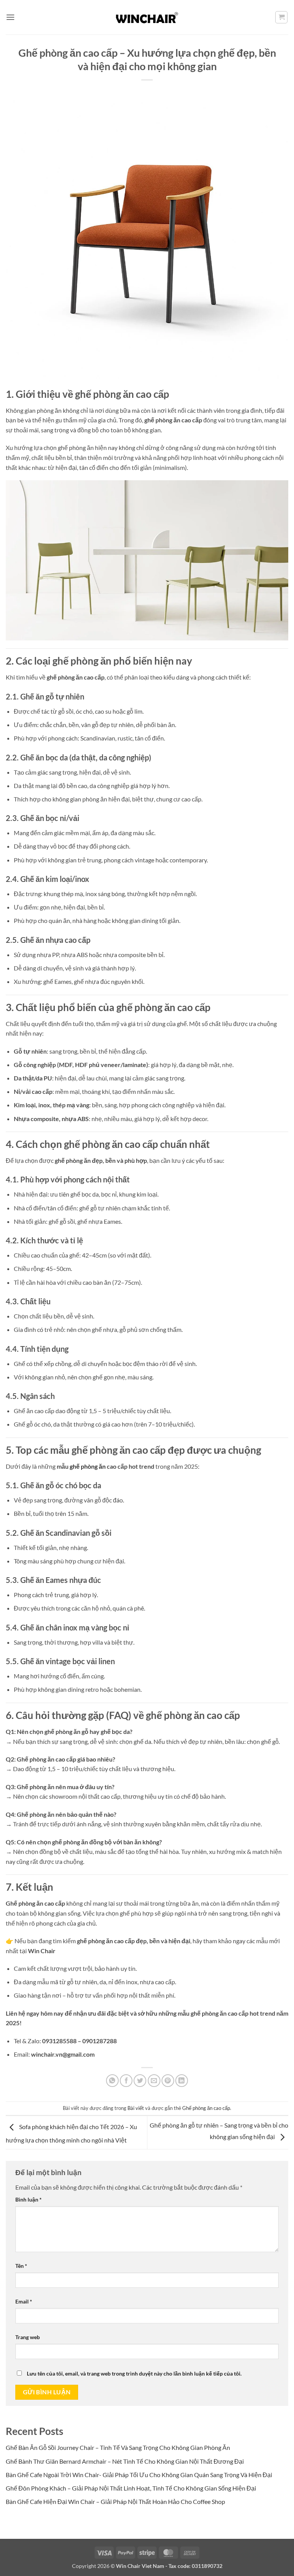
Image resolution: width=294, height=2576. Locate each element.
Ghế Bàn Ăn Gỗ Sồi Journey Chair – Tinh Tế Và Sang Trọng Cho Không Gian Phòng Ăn (118, 2447)
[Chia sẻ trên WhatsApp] (112, 2081)
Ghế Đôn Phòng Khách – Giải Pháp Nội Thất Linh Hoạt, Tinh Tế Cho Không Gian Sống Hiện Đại (131, 2488)
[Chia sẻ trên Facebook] (126, 2081)
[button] (10, 17)
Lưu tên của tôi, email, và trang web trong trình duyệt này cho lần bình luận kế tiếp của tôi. (134, 2373)
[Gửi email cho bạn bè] (154, 2081)
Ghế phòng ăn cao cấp (206, 2108)
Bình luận (29, 2199)
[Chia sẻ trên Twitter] (140, 2081)
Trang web (28, 2337)
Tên (21, 2266)
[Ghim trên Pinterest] (168, 2081)
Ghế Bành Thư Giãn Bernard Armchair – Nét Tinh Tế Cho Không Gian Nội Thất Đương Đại (125, 2461)
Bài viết (136, 2108)
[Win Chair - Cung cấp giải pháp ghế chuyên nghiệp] (147, 17)
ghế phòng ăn (88, 1466)
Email (24, 2301)
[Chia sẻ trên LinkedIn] (182, 2081)
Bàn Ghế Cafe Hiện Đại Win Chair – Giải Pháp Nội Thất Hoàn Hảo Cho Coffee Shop (115, 2501)
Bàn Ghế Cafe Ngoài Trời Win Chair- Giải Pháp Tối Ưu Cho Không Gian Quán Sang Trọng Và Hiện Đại (139, 2475)
